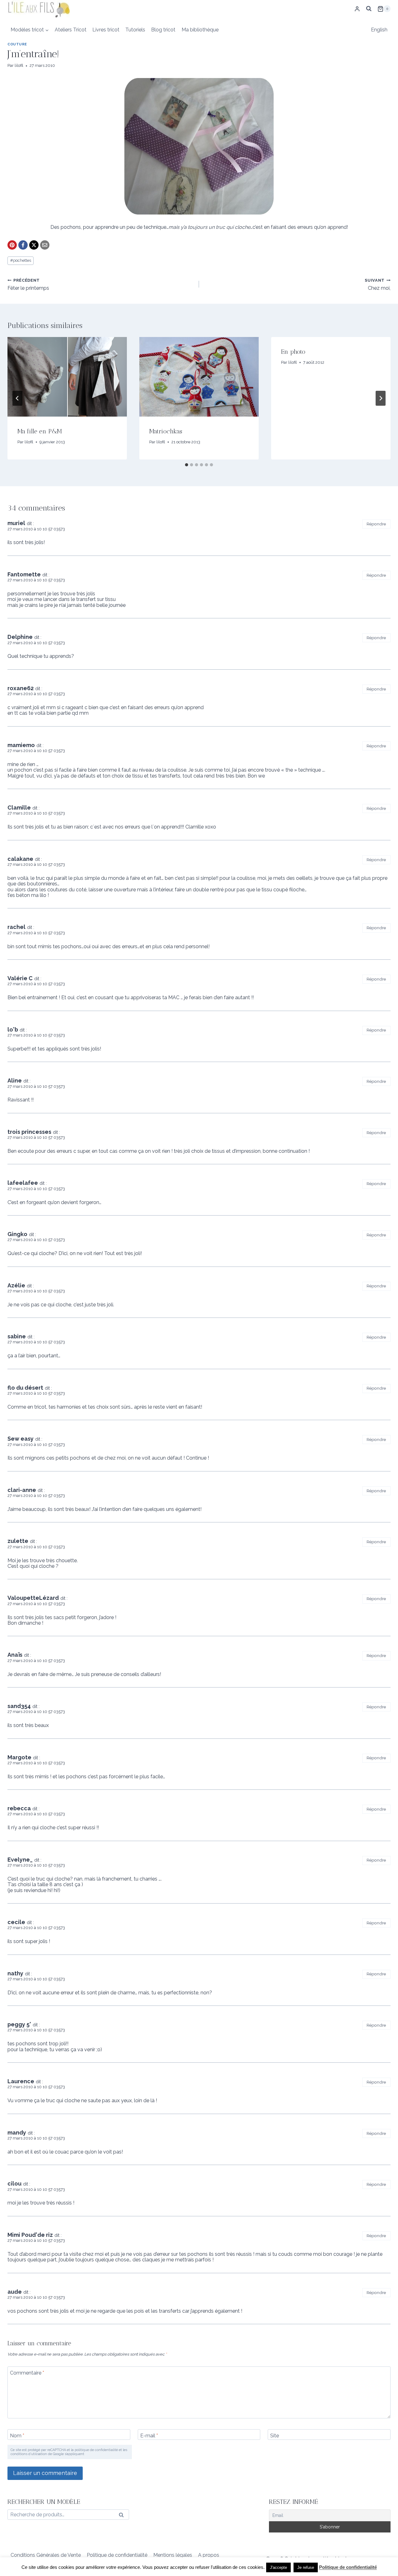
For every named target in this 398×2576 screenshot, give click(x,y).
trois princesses (29, 1132)
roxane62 (21, 688)
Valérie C (20, 978)
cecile (16, 1922)
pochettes (21, 260)
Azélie (16, 1285)
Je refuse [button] (306, 2567)
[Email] (45, 245)
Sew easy (21, 1439)
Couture (17, 44)
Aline (15, 1080)
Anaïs (15, 1655)
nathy (15, 1973)
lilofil (19, 65)
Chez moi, (378, 284)
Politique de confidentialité (117, 2555)
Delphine (20, 637)
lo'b (13, 1029)
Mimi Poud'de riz (30, 2235)
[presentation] (67, 377)
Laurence (21, 2081)
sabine (17, 1336)
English (379, 30)
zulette (18, 1541)
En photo (293, 352)
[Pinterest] (12, 245)
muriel (16, 523)
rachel (16, 927)
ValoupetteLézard (33, 1598)
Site (275, 2435)
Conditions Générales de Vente (46, 2555)
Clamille (19, 808)
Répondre (376, 524)
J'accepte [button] (278, 2567)
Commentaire (27, 2373)
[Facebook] (23, 245)
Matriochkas (166, 431)
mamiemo (21, 745)
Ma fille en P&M (40, 431)
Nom (17, 2435)
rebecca (19, 1808)
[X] (34, 245)
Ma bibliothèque (200, 30)
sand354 (19, 1706)
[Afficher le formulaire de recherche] (369, 9)
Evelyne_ (20, 1860)
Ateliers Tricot (71, 30)
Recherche (123, 2516)
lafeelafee (23, 1183)
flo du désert (25, 1388)
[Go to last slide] (17, 398)
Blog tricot (163, 30)
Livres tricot (106, 30)
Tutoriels (135, 30)
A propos (209, 2555)
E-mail (149, 2435)
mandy (17, 2133)
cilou (14, 2184)
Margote (19, 1757)
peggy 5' (19, 2024)
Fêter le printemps (28, 284)
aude (15, 2292)
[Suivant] (381, 398)
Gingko (17, 1234)
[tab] (187, 465)
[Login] (357, 9)
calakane (20, 859)
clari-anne (22, 1490)
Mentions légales (173, 2555)
